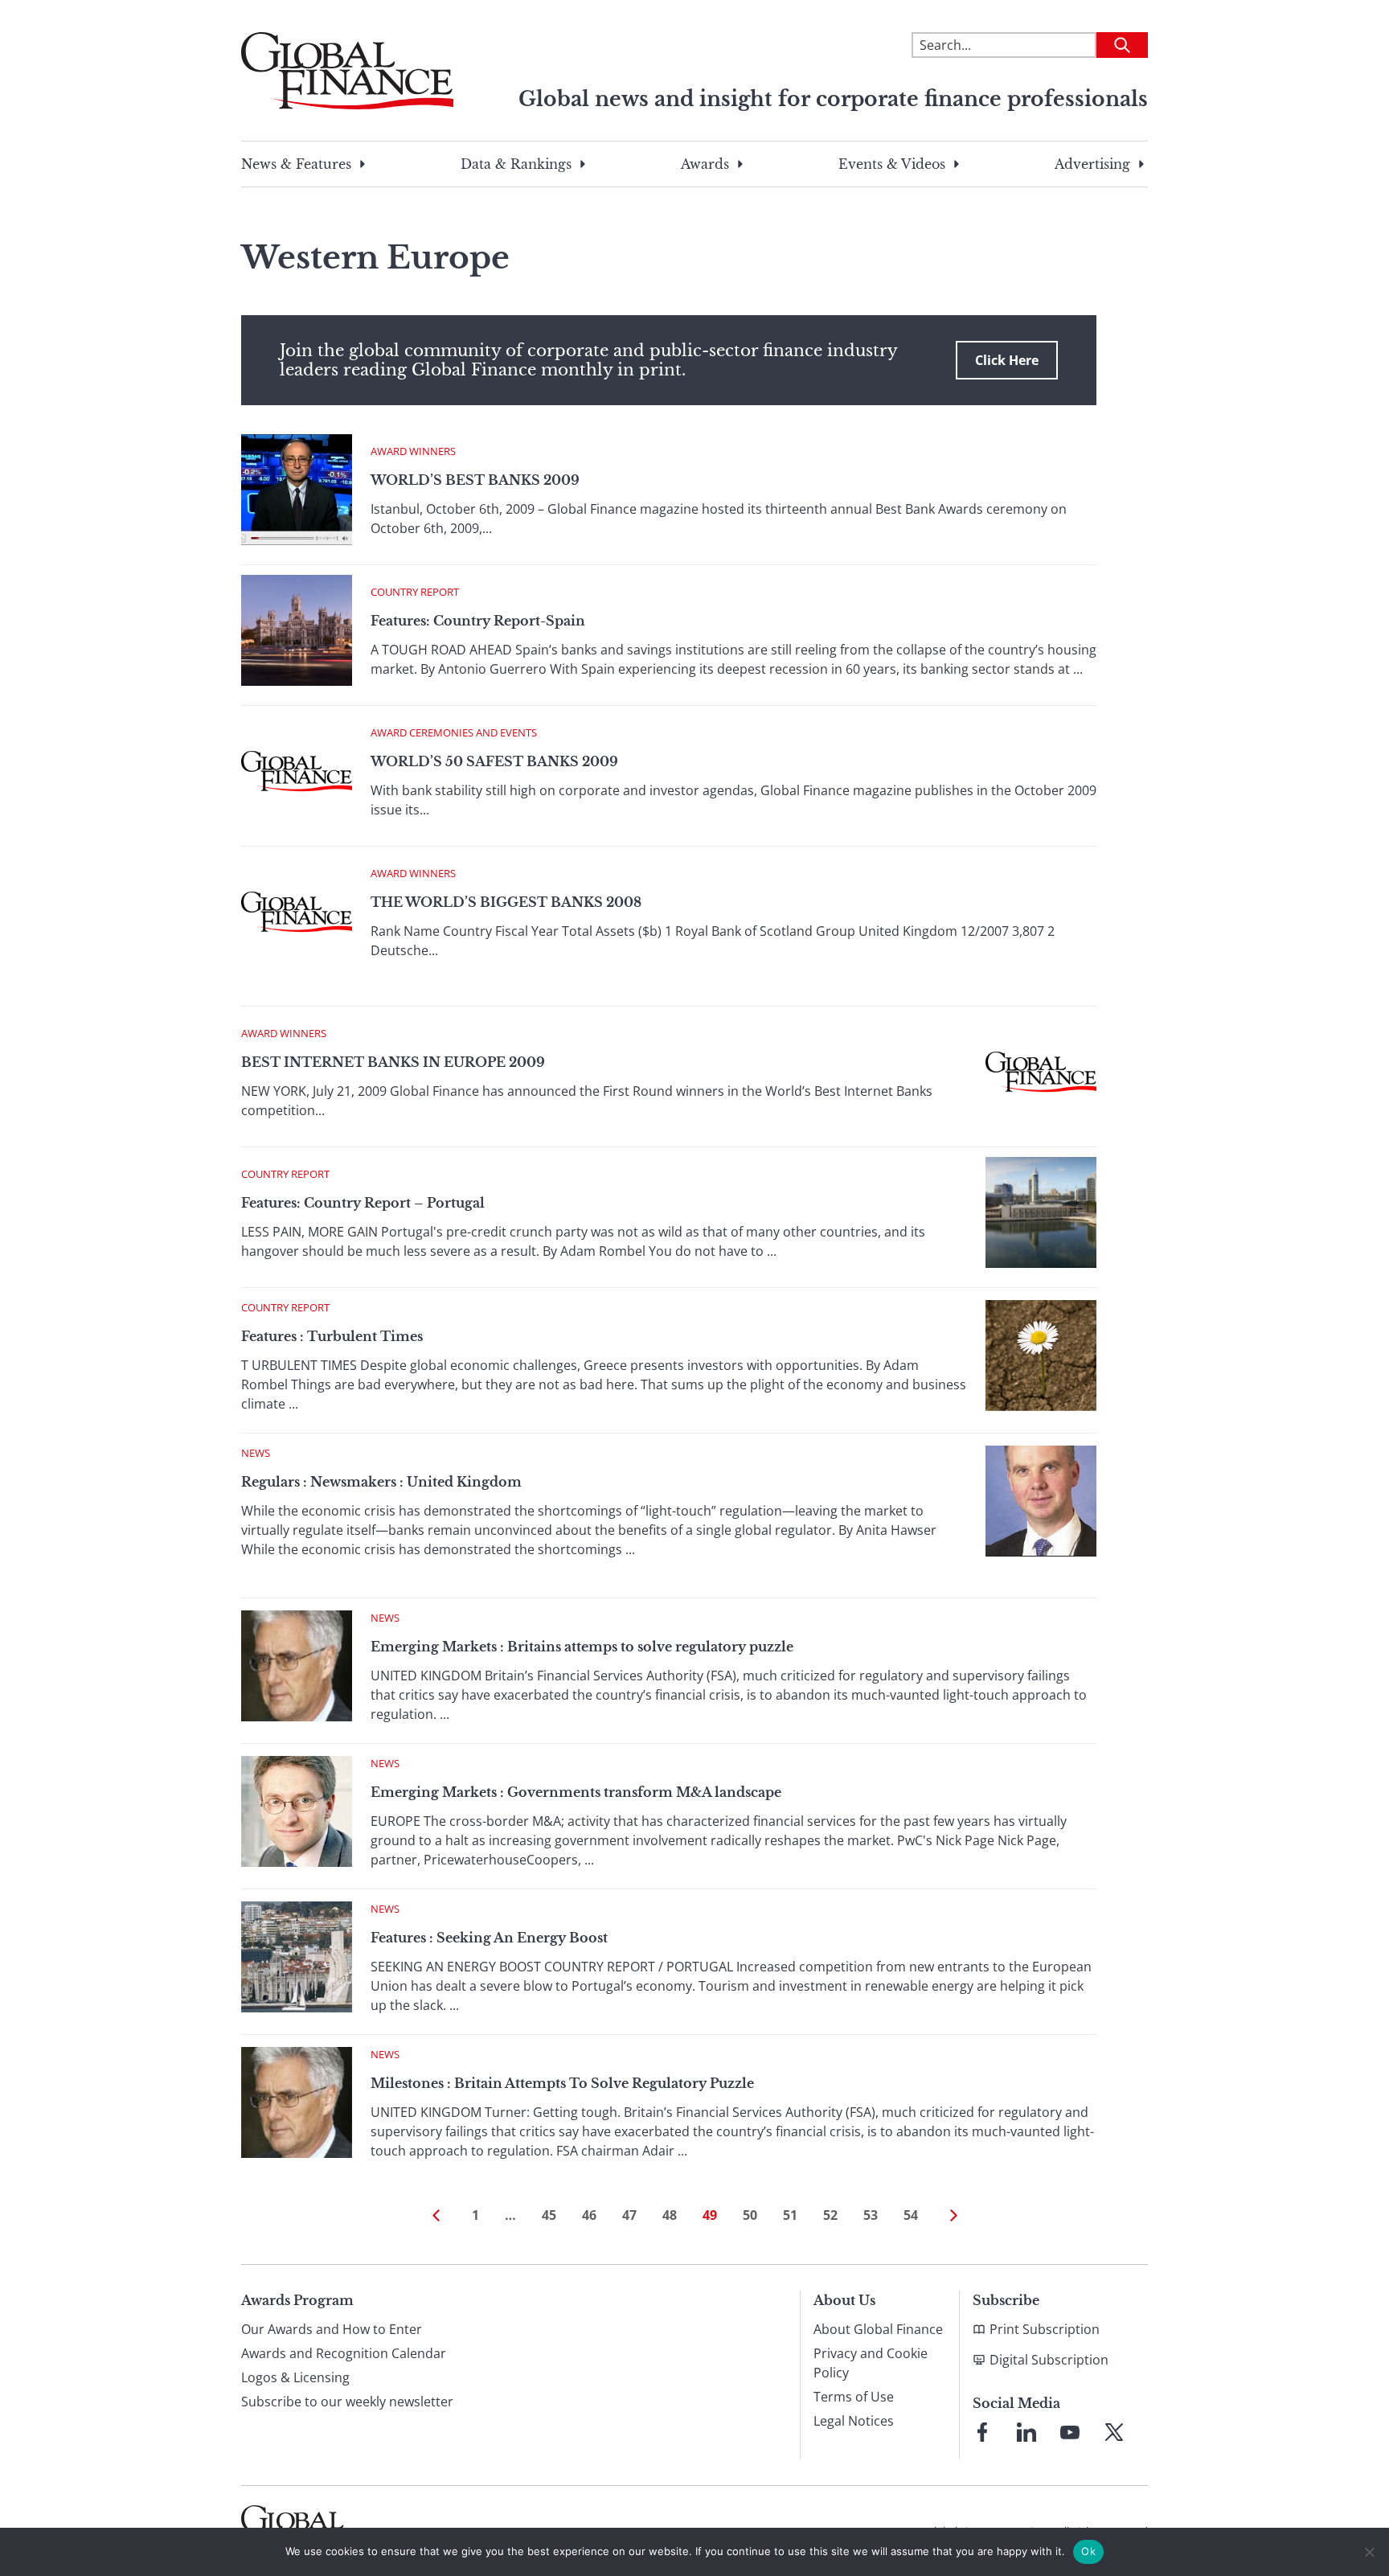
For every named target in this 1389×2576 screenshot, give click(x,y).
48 (670, 2215)
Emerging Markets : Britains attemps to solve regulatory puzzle (582, 1647)
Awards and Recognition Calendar (344, 2353)
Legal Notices (854, 2421)
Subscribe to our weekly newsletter (347, 2402)
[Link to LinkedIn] (1026, 2432)
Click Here (1007, 360)
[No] (1369, 2552)
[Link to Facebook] (982, 2432)
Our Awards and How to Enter (332, 2329)
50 (750, 2215)
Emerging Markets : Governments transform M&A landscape (576, 1792)
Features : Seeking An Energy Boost (489, 1938)
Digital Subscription (1049, 2360)
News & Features (296, 164)
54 (911, 2215)
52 (830, 2215)
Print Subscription (1045, 2329)
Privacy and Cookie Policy (871, 2363)
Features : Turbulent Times (332, 1336)
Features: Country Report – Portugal (363, 1203)
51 (790, 2215)
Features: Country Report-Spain (478, 621)
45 (549, 2215)
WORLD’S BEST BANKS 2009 (475, 480)
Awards (705, 164)
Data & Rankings (516, 164)
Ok (1088, 2551)
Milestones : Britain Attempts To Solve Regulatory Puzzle (562, 2083)
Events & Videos (892, 164)
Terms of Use (854, 2397)
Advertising (1092, 164)
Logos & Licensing (295, 2377)
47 (629, 2215)
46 (589, 2215)
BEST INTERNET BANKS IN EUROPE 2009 (393, 1062)
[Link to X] (1114, 2432)
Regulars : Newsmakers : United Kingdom (381, 1482)
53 (871, 2215)
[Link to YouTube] (1070, 2432)
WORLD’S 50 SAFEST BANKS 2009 (494, 761)
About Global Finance (878, 2329)
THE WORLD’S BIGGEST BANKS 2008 (506, 902)
